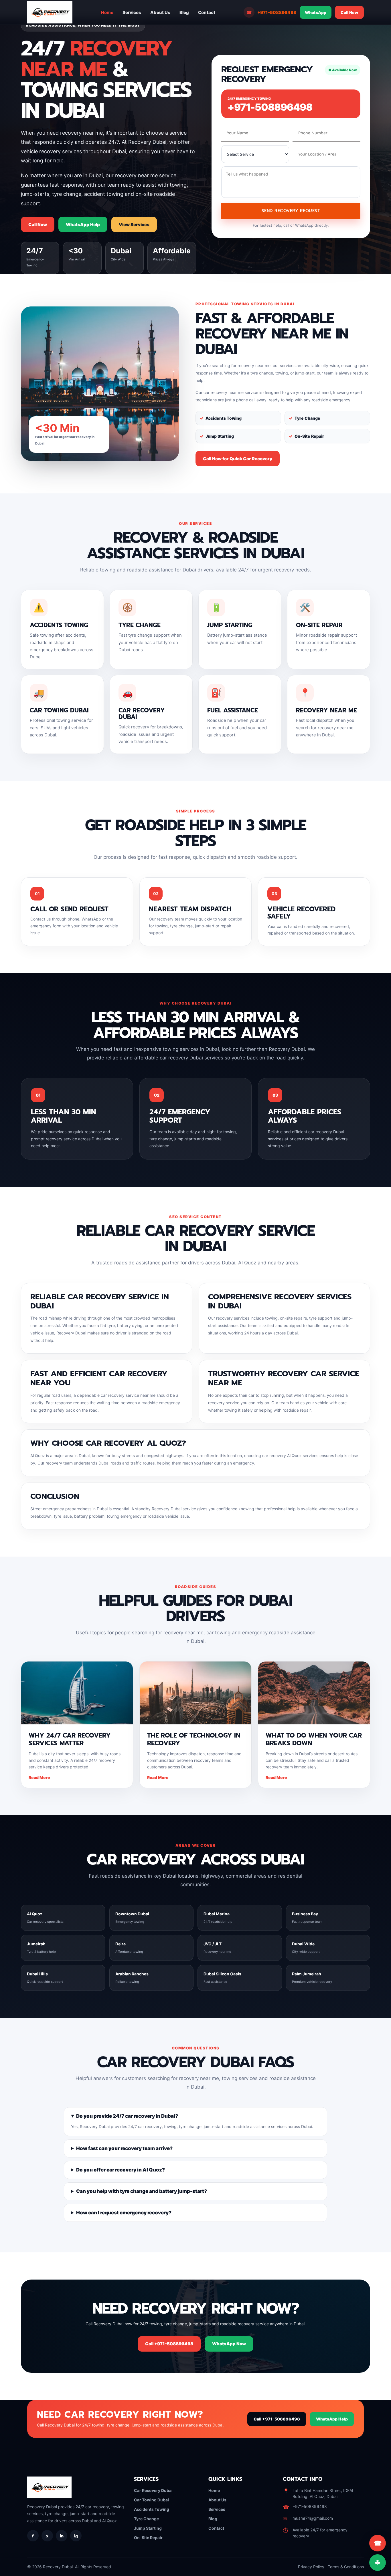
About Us (160, 12)
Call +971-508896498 (169, 2344)
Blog (184, 12)
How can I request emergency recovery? (124, 2213)
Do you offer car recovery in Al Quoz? (121, 2170)
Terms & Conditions (346, 2567)
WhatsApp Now (229, 2344)
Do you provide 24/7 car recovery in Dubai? (127, 2116)
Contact (207, 12)
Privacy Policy (311, 2567)
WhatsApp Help (83, 225)
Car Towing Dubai (151, 2500)
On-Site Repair (148, 2538)
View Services (134, 225)
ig (76, 2536)
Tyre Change (146, 2519)
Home (107, 12)
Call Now (349, 12)
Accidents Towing (152, 2509)
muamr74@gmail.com (313, 2518)
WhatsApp (316, 12)
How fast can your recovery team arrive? (124, 2148)
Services (132, 12)
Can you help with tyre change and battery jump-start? (142, 2191)
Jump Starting (148, 2528)
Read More (39, 1777)
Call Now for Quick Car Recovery (238, 459)
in (62, 2536)
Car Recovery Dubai (153, 2490)
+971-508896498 (271, 12)
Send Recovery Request (291, 211)
